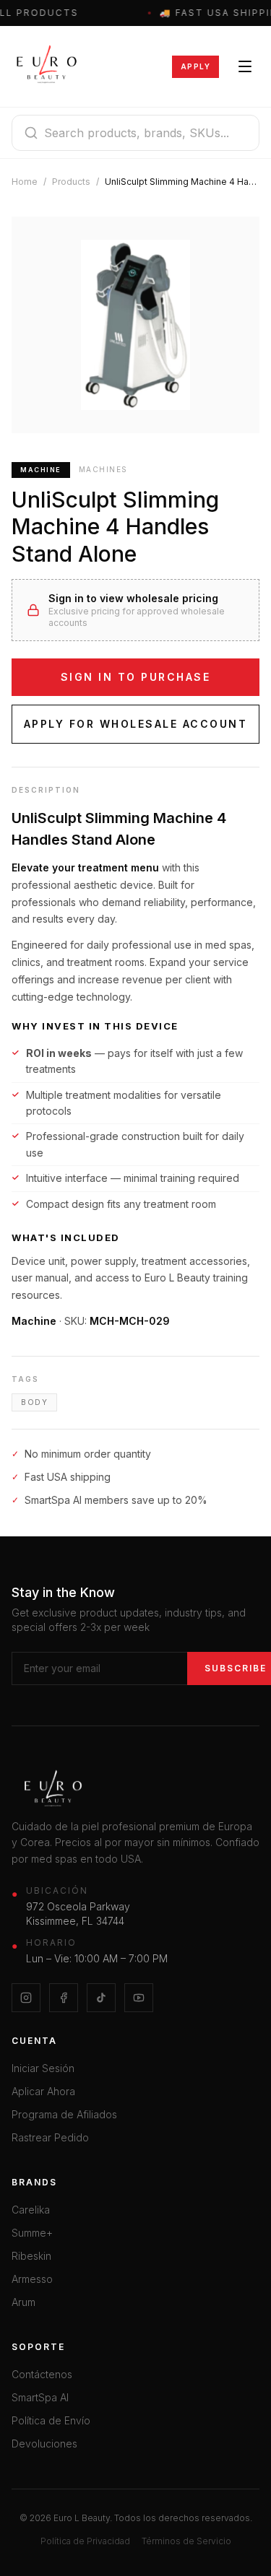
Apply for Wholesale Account (136, 724)
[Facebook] (64, 1998)
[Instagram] (26, 1998)
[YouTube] (139, 1998)
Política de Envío (51, 2420)
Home (25, 182)
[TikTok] (101, 1998)
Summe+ (32, 2233)
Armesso (32, 2279)
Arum (23, 2302)
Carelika (31, 2210)
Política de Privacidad (85, 2541)
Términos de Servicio (186, 2541)
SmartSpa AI (40, 2397)
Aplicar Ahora (43, 2091)
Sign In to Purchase (136, 677)
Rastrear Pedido (50, 2137)
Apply (196, 66)
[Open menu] (245, 66)
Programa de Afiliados (64, 2114)
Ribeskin (31, 2256)
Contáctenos (42, 2374)
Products (71, 182)
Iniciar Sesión (43, 2068)
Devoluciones (44, 2444)
